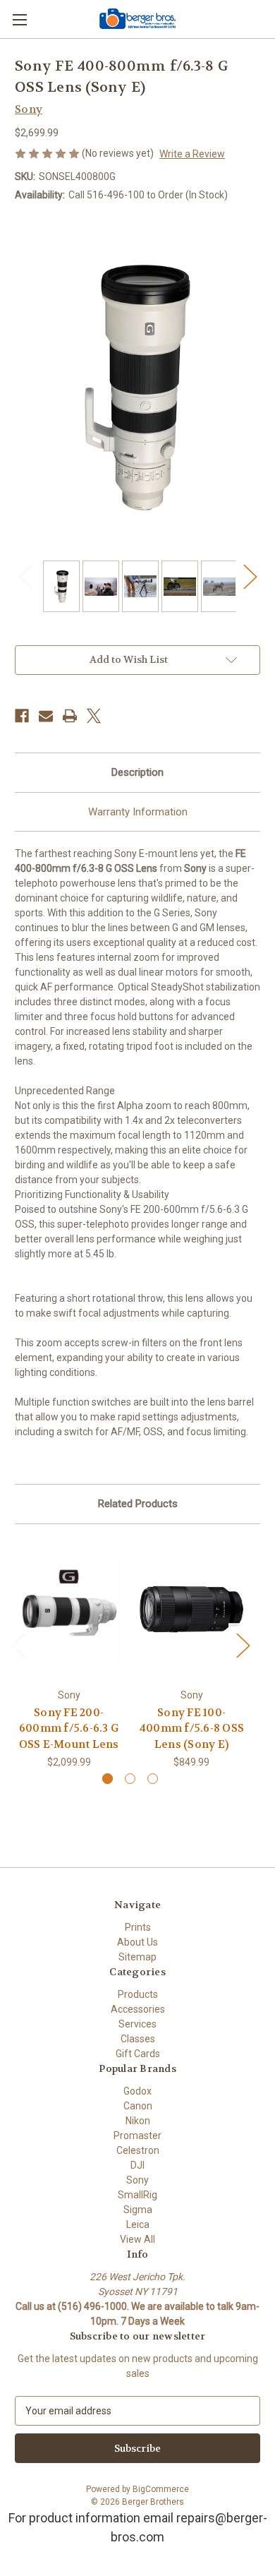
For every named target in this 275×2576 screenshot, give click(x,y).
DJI (137, 2165)
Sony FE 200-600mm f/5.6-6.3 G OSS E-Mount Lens (69, 1729)
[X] (94, 716)
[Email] (46, 716)
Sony (137, 2180)
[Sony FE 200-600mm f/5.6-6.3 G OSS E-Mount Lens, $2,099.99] (69, 1610)
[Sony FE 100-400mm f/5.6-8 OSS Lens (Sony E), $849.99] (191, 1610)
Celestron (138, 2150)
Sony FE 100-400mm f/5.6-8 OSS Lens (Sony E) (191, 1729)
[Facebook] (22, 716)
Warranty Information (138, 812)
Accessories (138, 2009)
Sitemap (137, 1957)
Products (138, 1994)
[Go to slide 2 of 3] (130, 1779)
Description (137, 772)
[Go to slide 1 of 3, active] (108, 1779)
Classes (138, 2039)
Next (250, 576)
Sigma (138, 2210)
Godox (137, 2091)
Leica (138, 2224)
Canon (138, 2106)
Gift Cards (138, 2054)
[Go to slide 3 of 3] (153, 1779)
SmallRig (137, 2195)
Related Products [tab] (138, 1504)
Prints (138, 1927)
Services (137, 2024)
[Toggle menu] (19, 19)
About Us (137, 1942)
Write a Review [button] (192, 154)
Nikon (138, 2121)
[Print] (70, 716)
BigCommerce (161, 2489)
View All (137, 2239)
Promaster (137, 2135)
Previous (25, 576)
